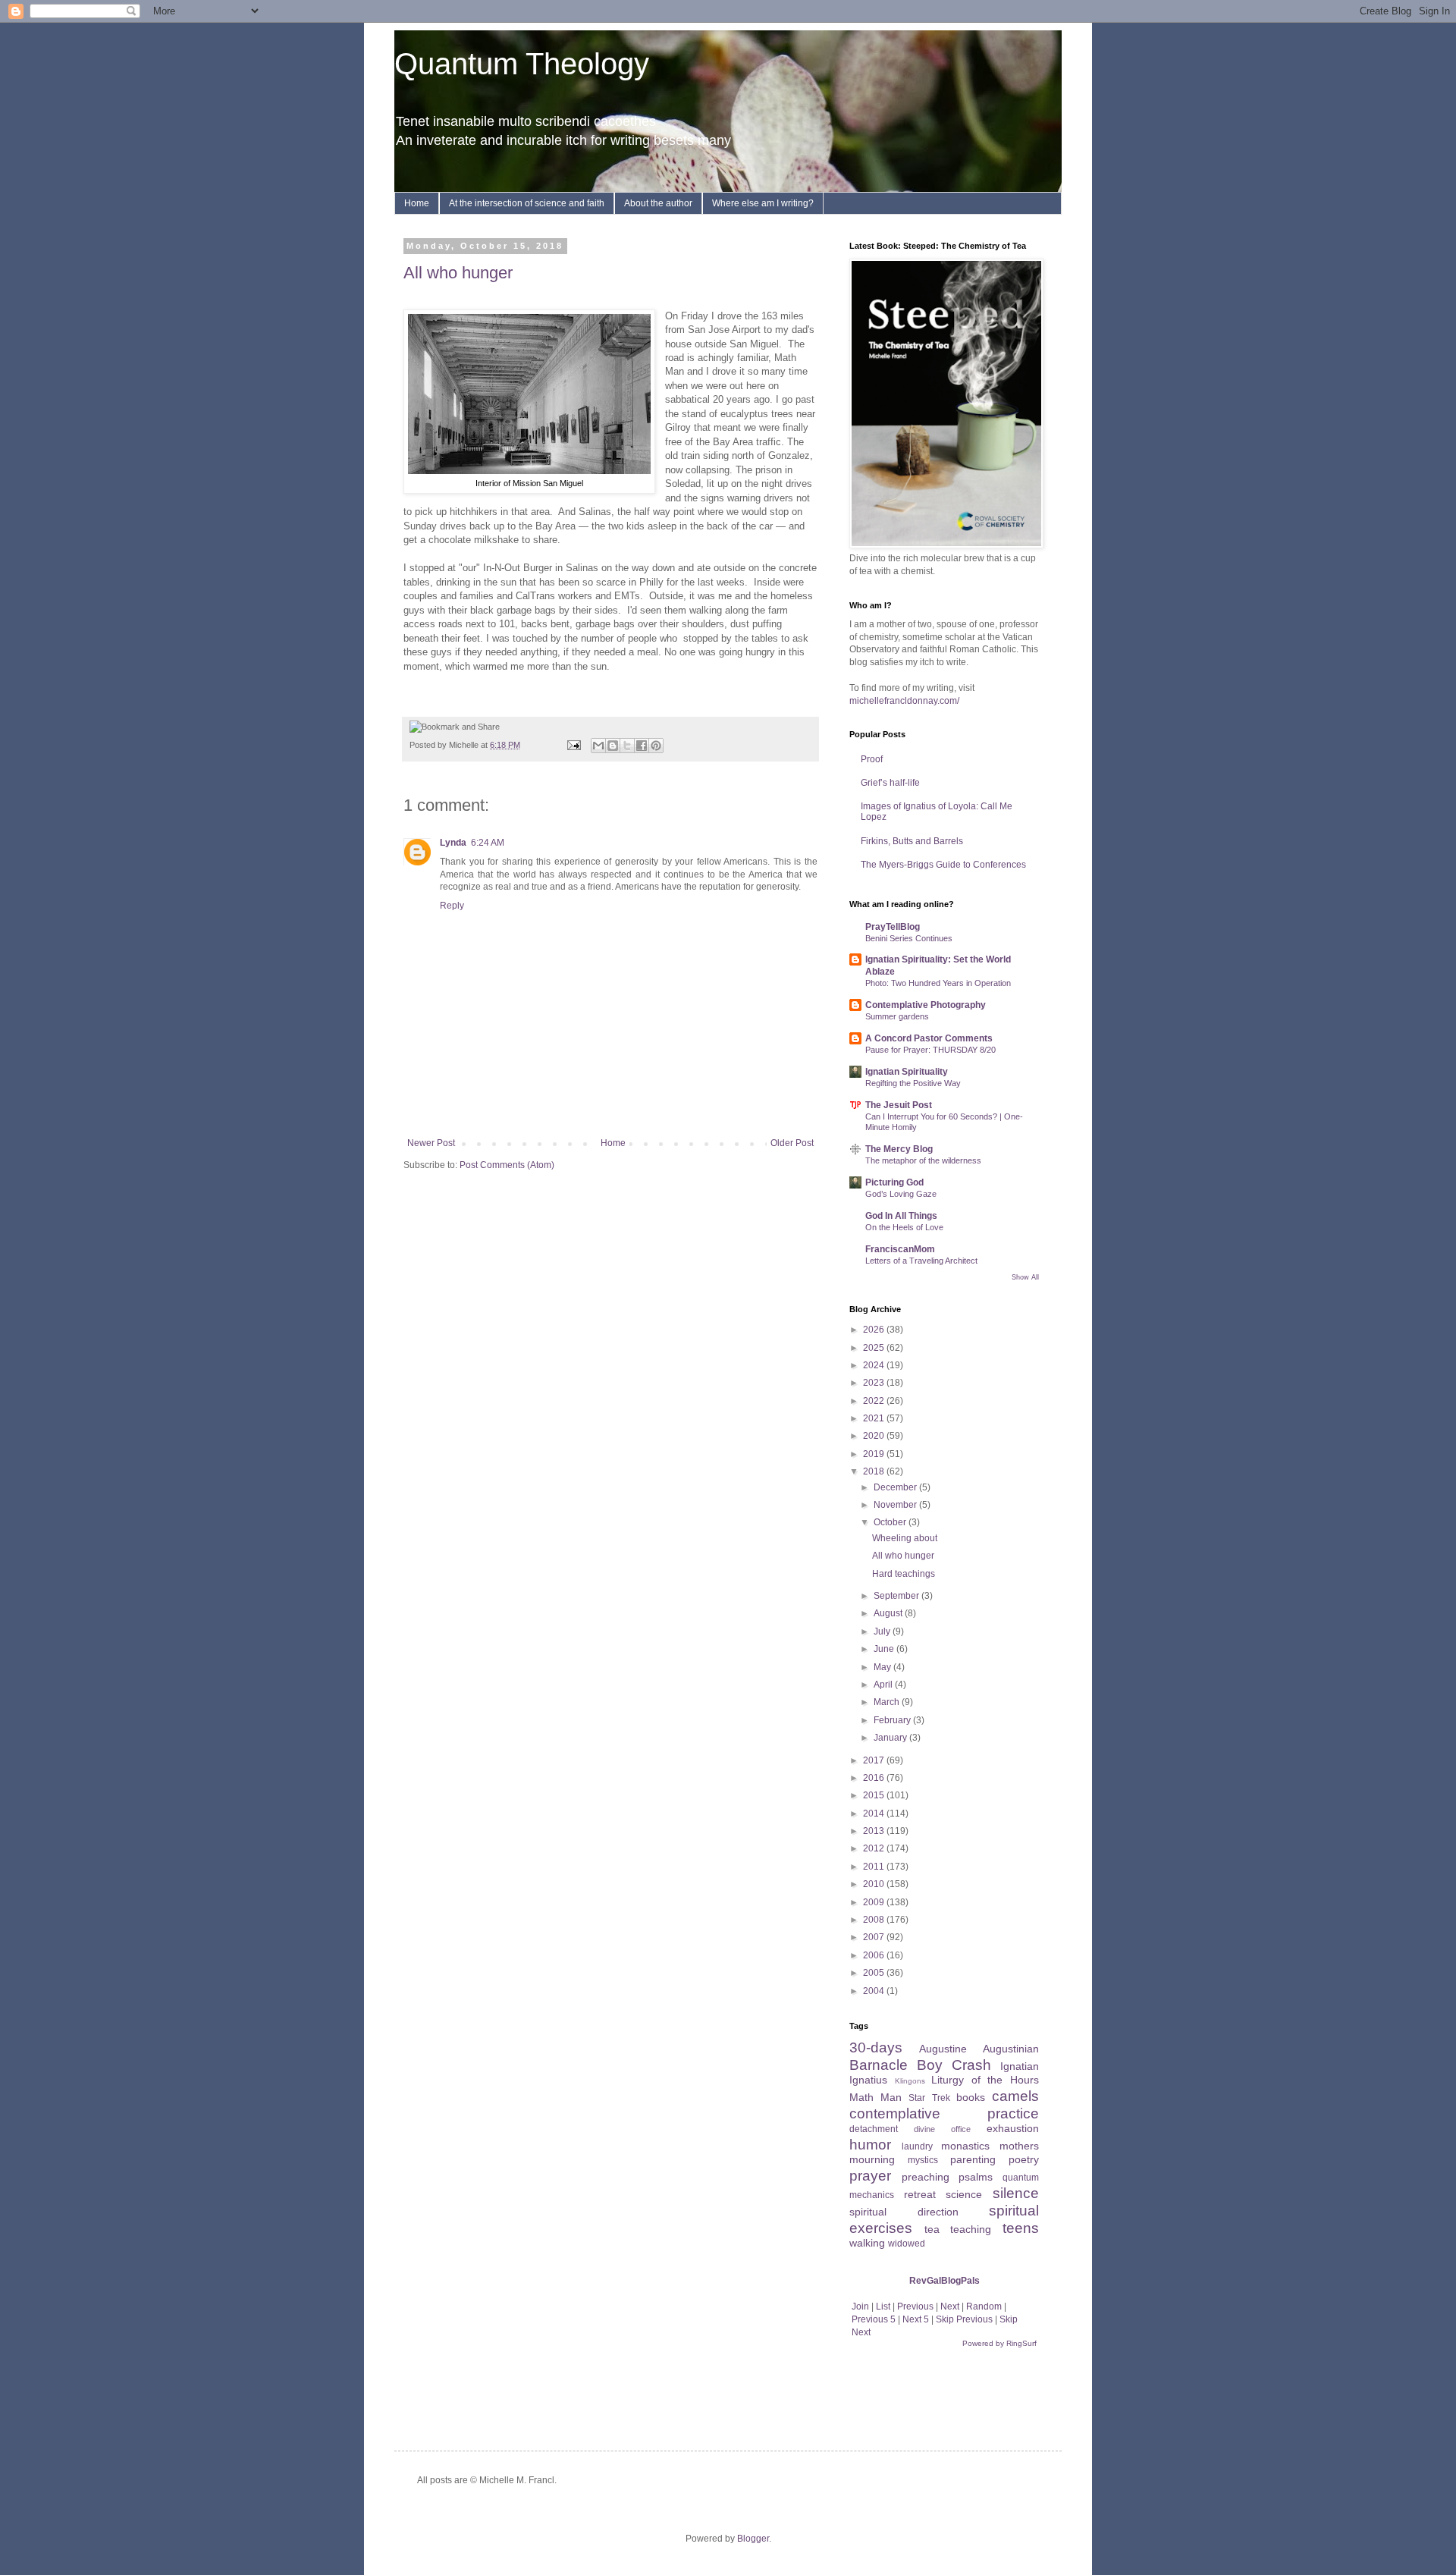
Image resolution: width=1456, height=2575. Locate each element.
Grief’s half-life (890, 783)
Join (860, 2307)
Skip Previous (964, 2319)
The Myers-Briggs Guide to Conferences (943, 865)
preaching (926, 2177)
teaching (971, 2229)
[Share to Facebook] (642, 746)
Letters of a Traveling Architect (921, 1261)
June (885, 1649)
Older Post (792, 1143)
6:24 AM (488, 843)
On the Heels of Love (904, 1227)
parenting (973, 2159)
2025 (875, 1348)
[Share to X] (627, 746)
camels (1015, 2096)
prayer (870, 2176)
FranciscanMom (900, 1249)
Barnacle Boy (896, 2065)
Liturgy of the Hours (985, 2080)
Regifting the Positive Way (913, 1083)
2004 (875, 1991)
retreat (920, 2194)
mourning (872, 2159)
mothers (1019, 2146)
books (971, 2097)
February (893, 1720)
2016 (875, 1778)
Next (950, 2307)
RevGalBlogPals (945, 2281)
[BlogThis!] (613, 746)
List (883, 2307)
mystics (923, 2160)
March (888, 1702)
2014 (875, 1813)
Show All (1025, 1277)
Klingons (910, 2081)
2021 (875, 1418)
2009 (875, 1902)
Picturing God (894, 1182)
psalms (976, 2177)
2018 (875, 1471)
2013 (875, 1831)
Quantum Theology (522, 64)
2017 (875, 1760)
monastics (965, 2146)
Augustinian (1011, 2049)
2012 (875, 1848)
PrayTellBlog (893, 927)
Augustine (943, 2049)
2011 (875, 1867)
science (964, 2194)
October (891, 1522)
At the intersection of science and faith (527, 203)
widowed (907, 2244)
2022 (875, 1401)
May (883, 1667)
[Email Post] (573, 745)
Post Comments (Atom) (507, 1165)
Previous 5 (874, 2319)
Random (984, 2307)
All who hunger (458, 273)
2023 (875, 1383)
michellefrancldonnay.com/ (904, 701)
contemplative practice (944, 2113)
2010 (875, 1884)
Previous (915, 2307)
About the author (658, 203)
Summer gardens (897, 1016)
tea (932, 2229)
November (896, 1505)
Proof (872, 759)
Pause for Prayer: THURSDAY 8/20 (930, 1050)
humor (870, 2145)
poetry (1024, 2159)
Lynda (453, 843)
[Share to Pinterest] (656, 746)
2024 (875, 1365)
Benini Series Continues (909, 938)
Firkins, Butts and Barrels (912, 841)
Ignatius (868, 2080)
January (891, 1738)
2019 (875, 1454)
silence (1016, 2193)
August (889, 1613)
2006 (875, 1955)
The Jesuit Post (899, 1105)
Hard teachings (904, 1574)
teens (1021, 2228)
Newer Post (431, 1143)
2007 (875, 1937)
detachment (874, 2129)
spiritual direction (904, 2212)
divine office (942, 2129)
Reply (452, 906)
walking (867, 2243)
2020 (875, 1436)
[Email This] (598, 746)
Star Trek (929, 2098)
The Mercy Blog (899, 1149)
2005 (875, 1973)
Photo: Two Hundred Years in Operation (938, 983)
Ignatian (1020, 2066)
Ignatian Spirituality (907, 1072)
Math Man (875, 2097)
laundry (917, 2146)
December (896, 1487)
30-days (876, 2047)
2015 (875, 1795)
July (883, 1631)
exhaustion (1013, 2128)
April (884, 1685)
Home (417, 203)
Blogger (753, 2539)
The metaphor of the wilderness (923, 1160)
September (897, 1596)
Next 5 (916, 2319)
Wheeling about (905, 1538)
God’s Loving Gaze (901, 1194)
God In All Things (901, 1216)
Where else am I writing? (763, 203)
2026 (875, 1330)
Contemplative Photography (926, 1005)
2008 (875, 1920)
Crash (971, 2065)
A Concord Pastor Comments (929, 1038)
